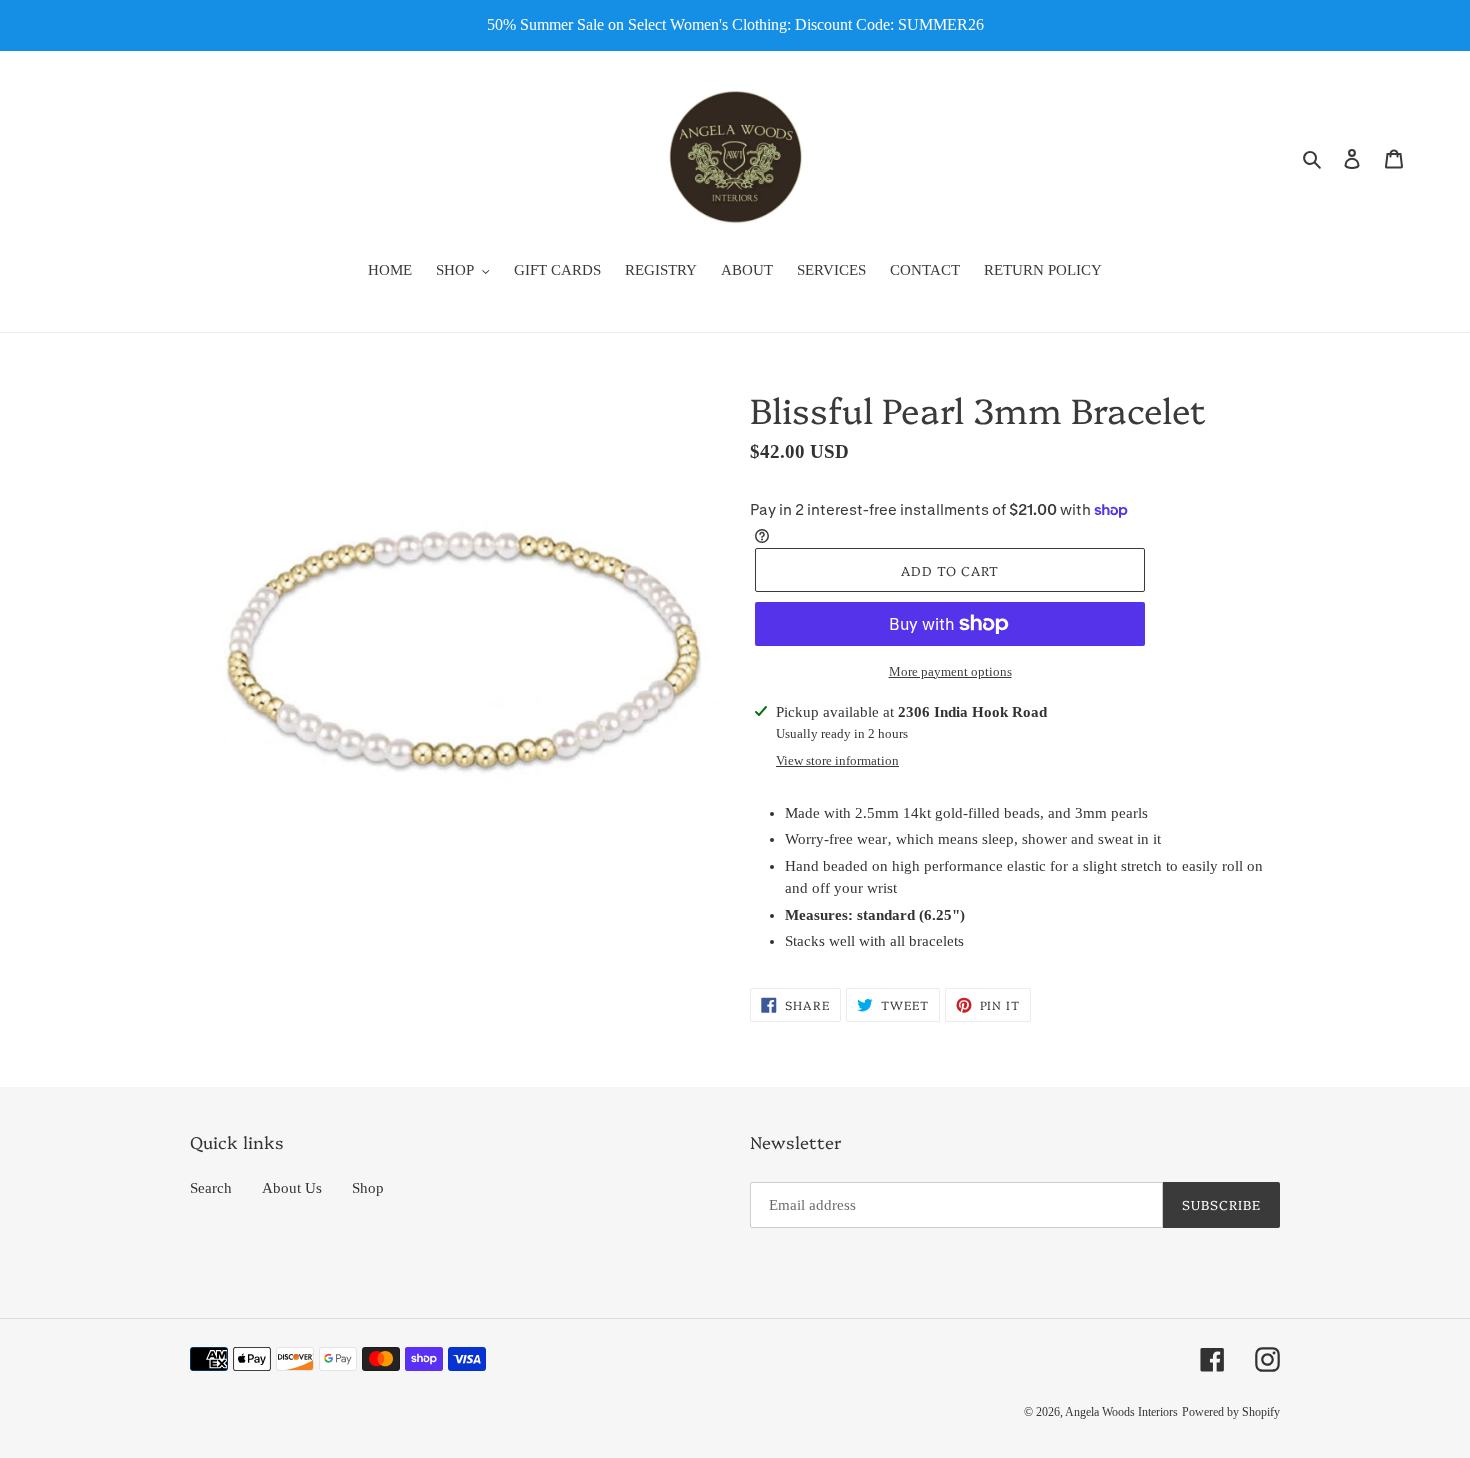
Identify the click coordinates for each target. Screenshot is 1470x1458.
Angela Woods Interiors (1121, 1412)
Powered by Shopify (1231, 1412)
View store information (837, 760)
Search (211, 1188)
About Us (292, 1188)
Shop (368, 1188)
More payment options (950, 671)
